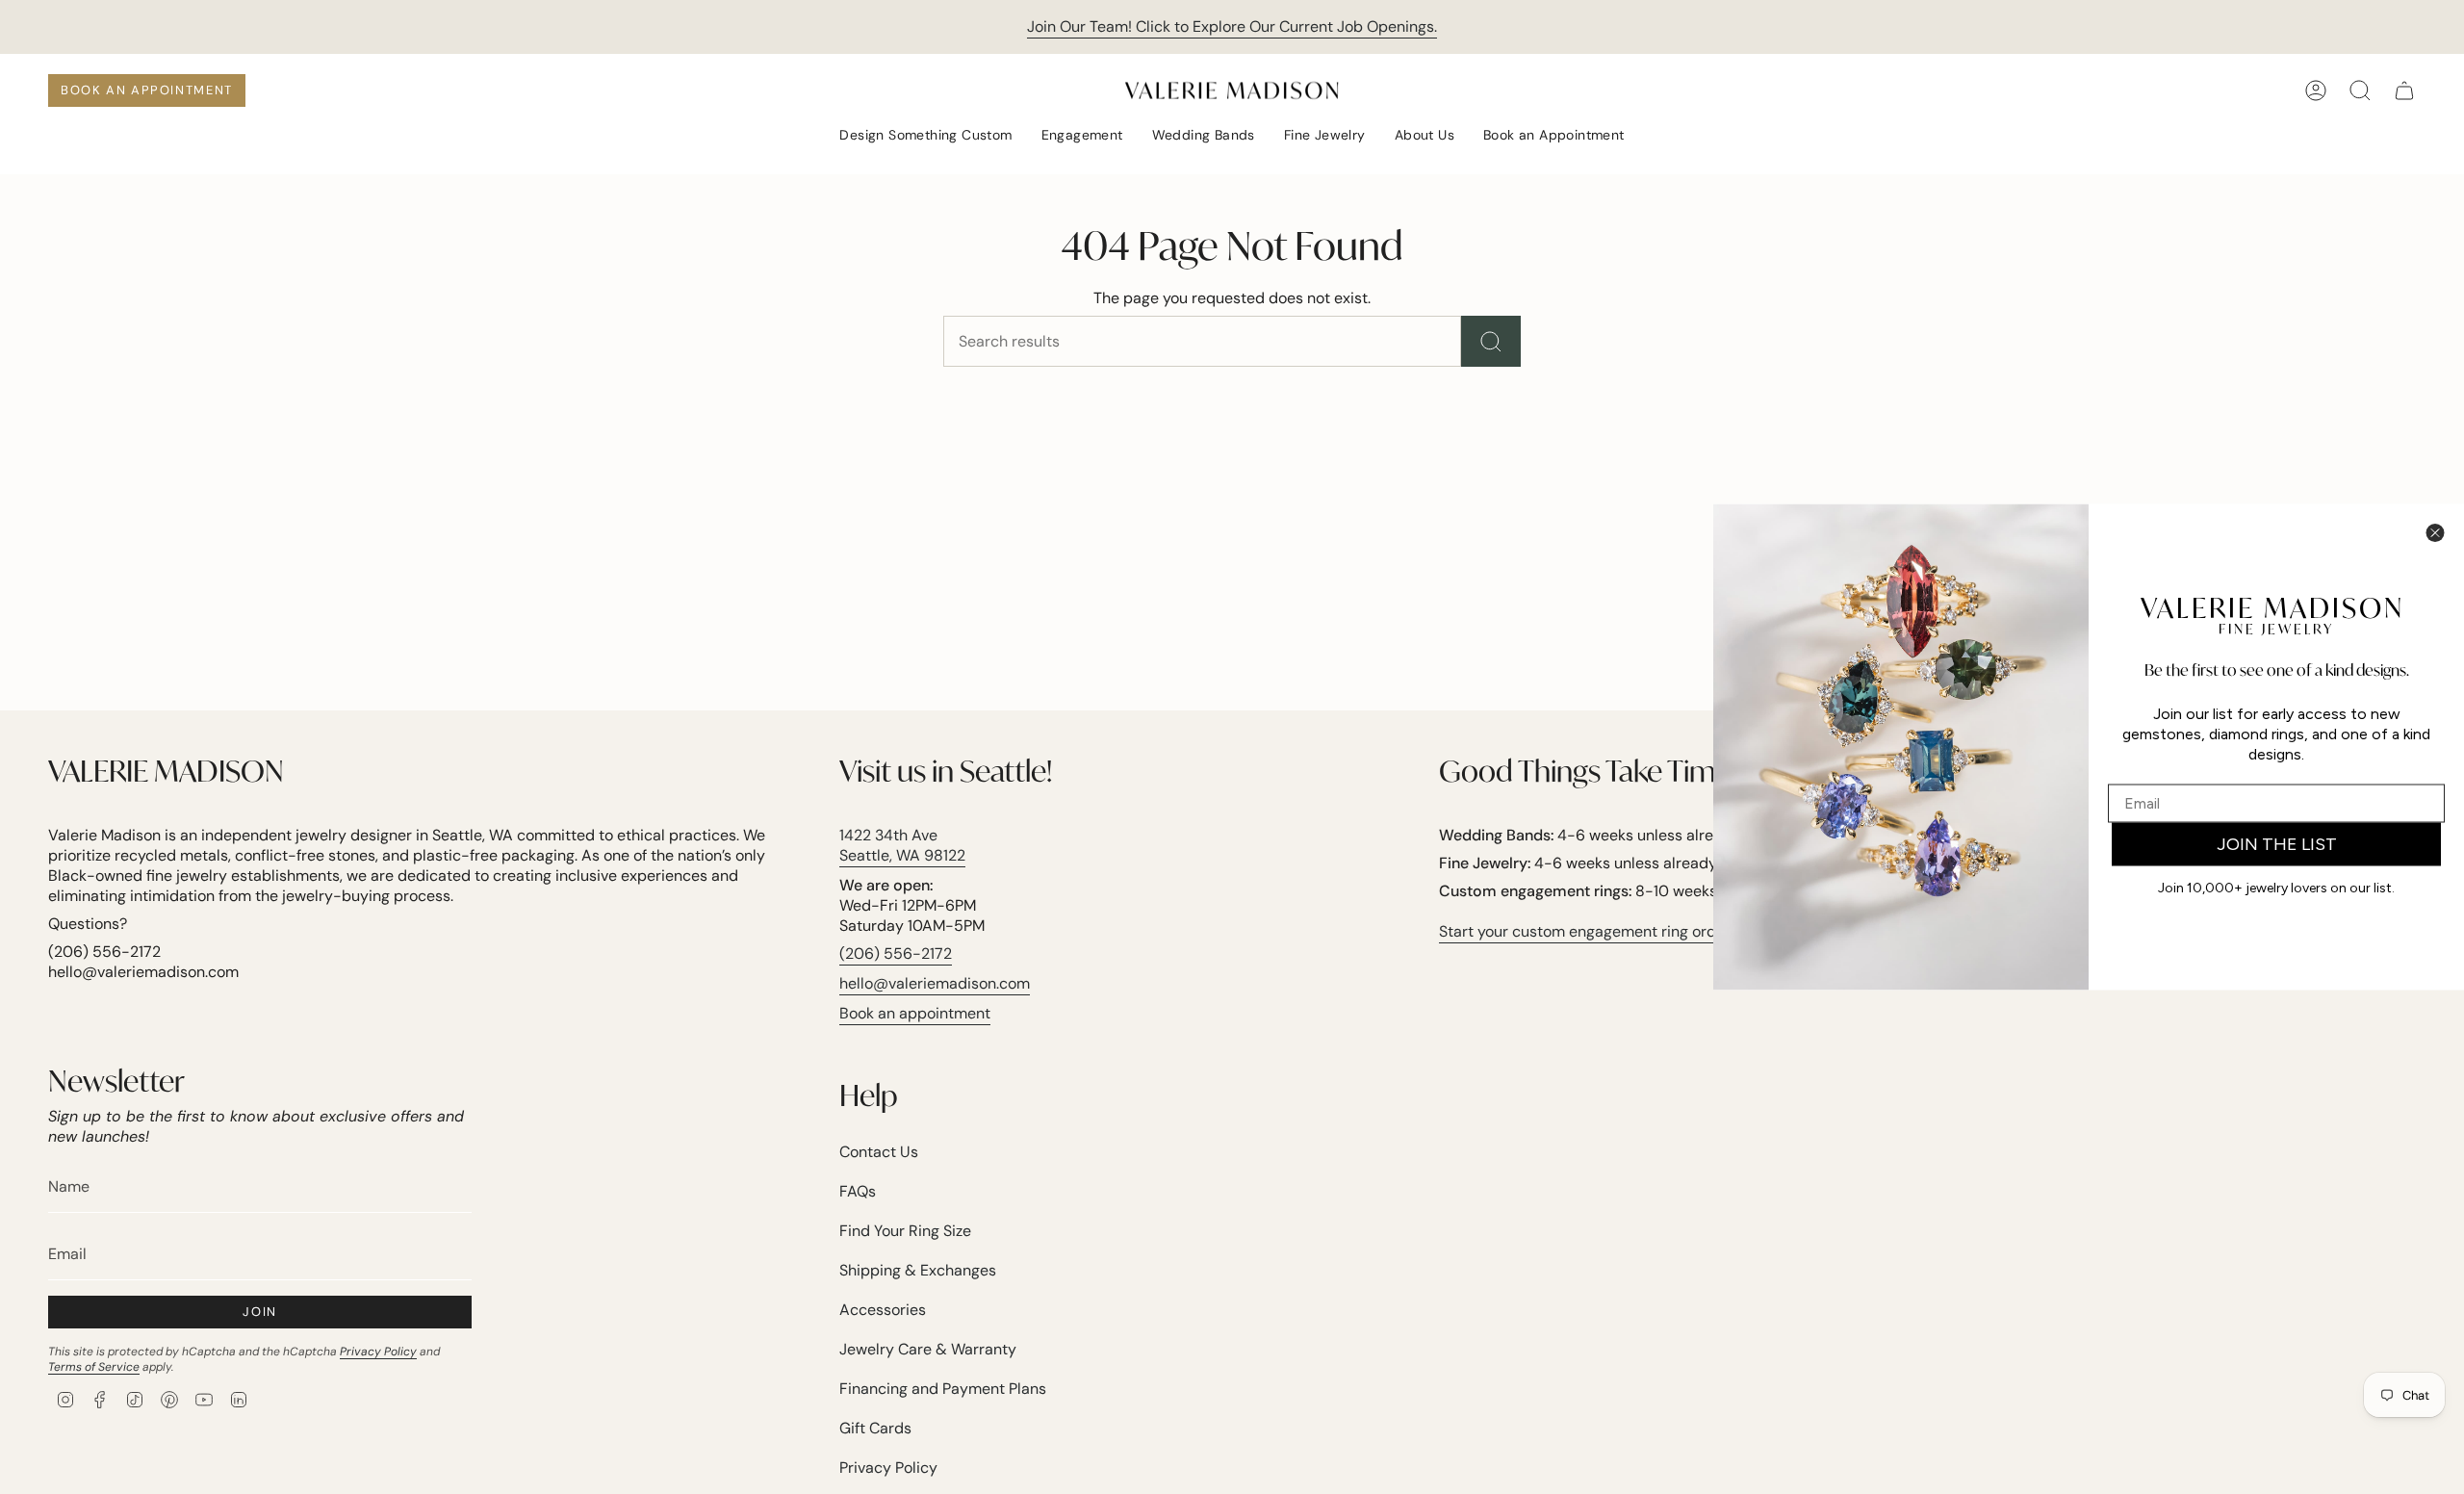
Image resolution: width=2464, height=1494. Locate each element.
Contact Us (879, 1152)
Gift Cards (875, 1428)
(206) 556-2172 (896, 953)
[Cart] (2404, 90)
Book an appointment (915, 1013)
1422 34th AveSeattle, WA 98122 (902, 845)
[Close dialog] (2435, 533)
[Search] (1491, 341)
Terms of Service (94, 1367)
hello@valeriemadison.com (935, 983)
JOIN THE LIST (2277, 844)
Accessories (883, 1310)
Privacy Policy (378, 1352)
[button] (925, 136)
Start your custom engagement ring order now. (1602, 931)
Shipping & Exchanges (918, 1270)
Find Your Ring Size (905, 1231)
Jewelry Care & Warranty (928, 1349)
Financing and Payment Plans (943, 1389)
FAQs (858, 1191)
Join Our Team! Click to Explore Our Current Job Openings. (1232, 26)
